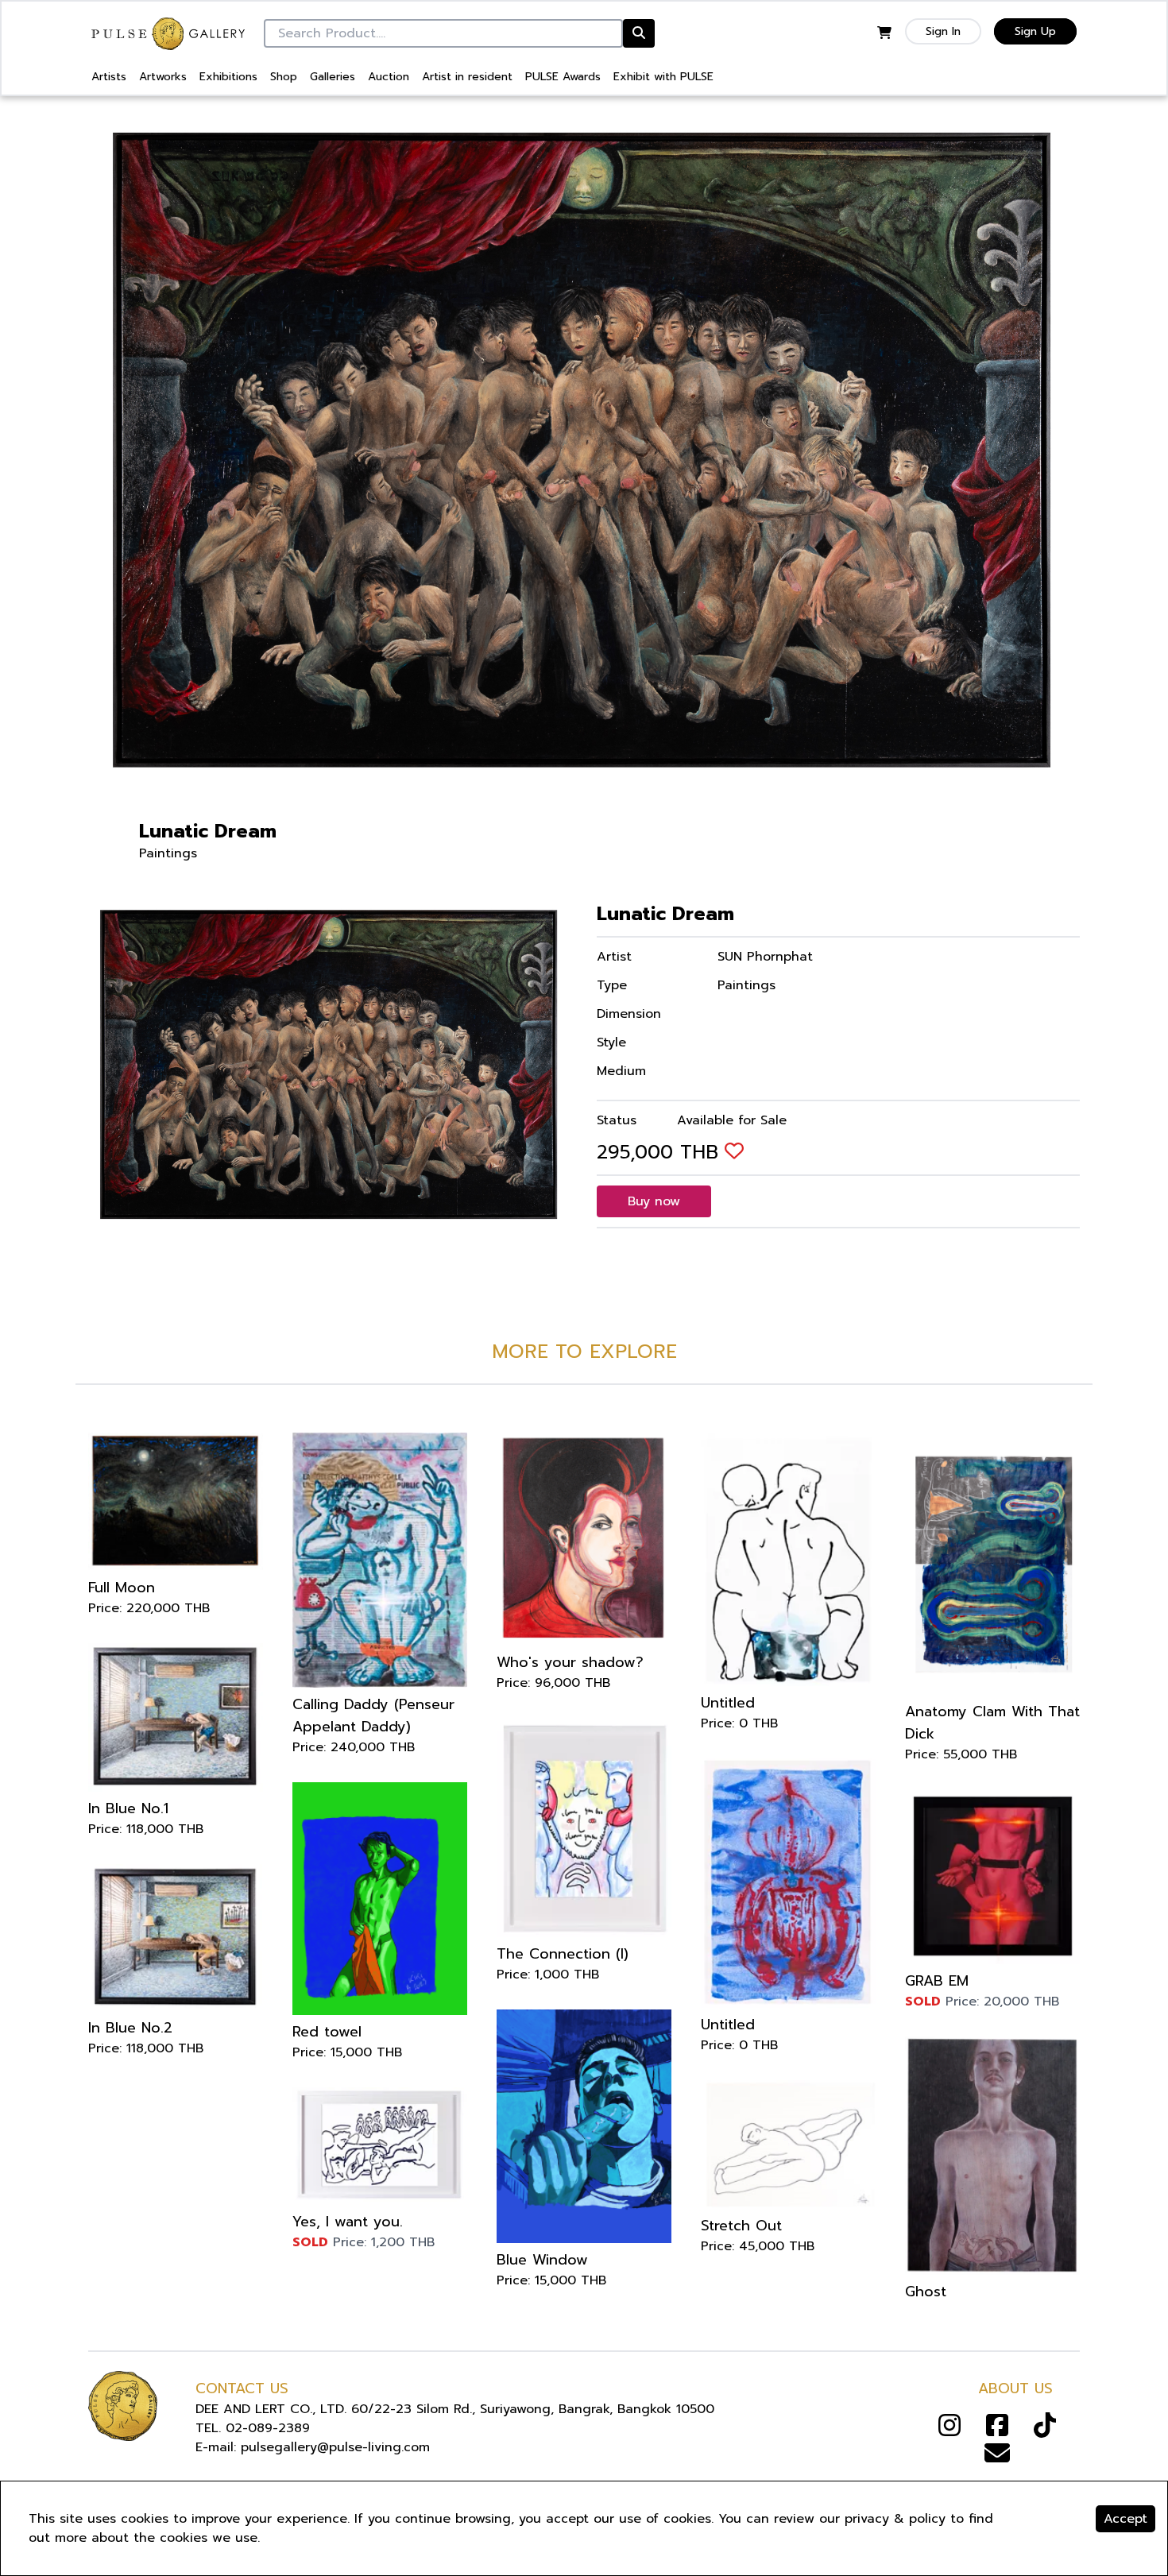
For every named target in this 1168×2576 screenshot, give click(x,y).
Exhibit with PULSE (663, 77)
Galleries (333, 77)
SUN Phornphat (765, 957)
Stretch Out (741, 2226)
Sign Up (1035, 31)
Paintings (168, 853)
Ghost (926, 2292)
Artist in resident (467, 77)
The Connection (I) (563, 1954)
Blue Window (542, 2260)
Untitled (728, 1703)
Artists (109, 77)
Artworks (163, 77)
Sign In (943, 31)
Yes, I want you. (348, 2222)
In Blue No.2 (130, 2028)
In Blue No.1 (128, 1808)
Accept (1125, 2519)
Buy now (654, 1201)
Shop (284, 77)
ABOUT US (1015, 2388)
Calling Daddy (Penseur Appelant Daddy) (373, 1715)
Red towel (327, 2032)
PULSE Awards (563, 77)
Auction (389, 77)
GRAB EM (937, 1981)
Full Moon (122, 1588)
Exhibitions (228, 77)
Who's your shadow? (570, 1662)
